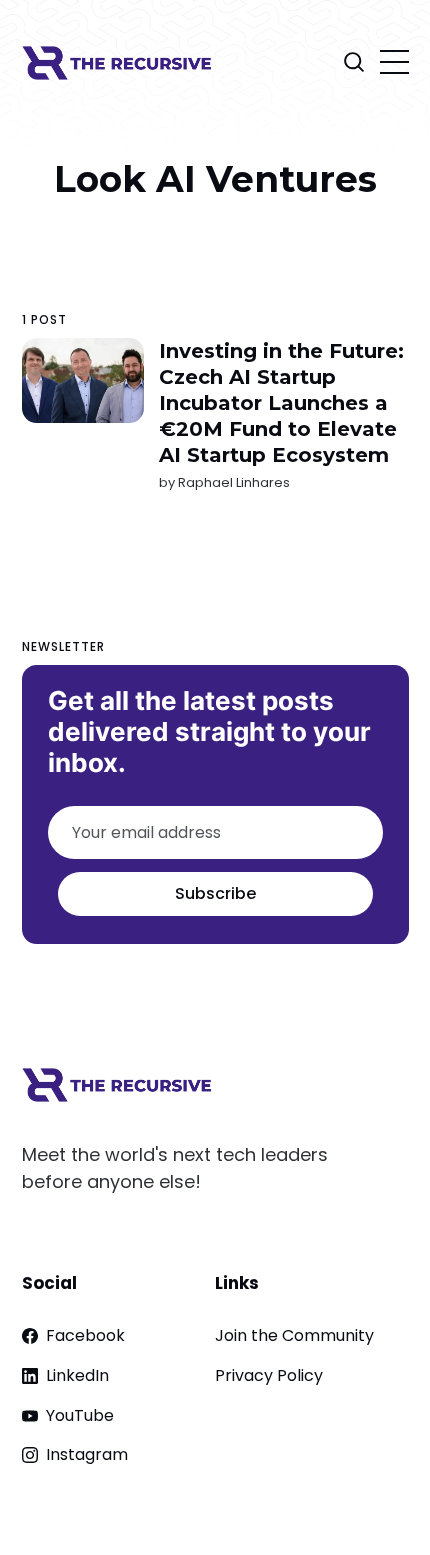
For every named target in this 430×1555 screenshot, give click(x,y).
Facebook (85, 1335)
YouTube (80, 1415)
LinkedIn (77, 1375)
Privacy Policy (269, 1375)
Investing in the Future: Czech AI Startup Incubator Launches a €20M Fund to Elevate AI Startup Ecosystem (280, 403)
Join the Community (294, 1335)
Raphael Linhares (233, 482)
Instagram (87, 1454)
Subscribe (214, 893)
